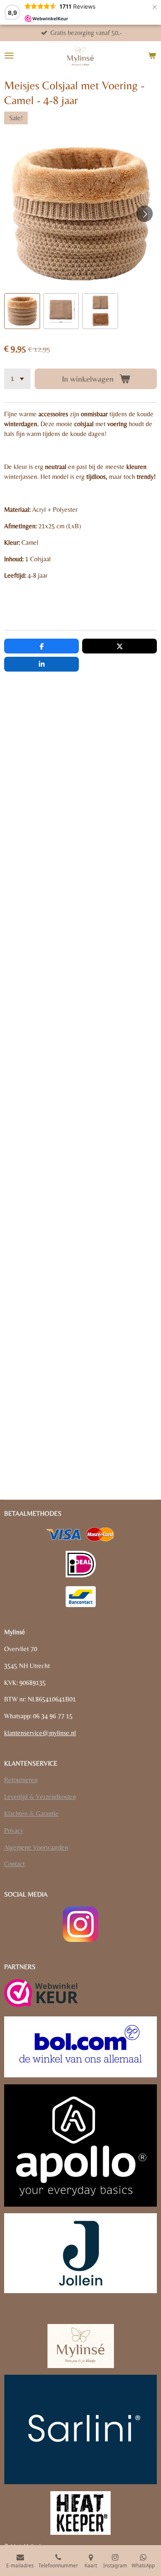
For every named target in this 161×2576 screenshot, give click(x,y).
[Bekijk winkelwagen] (152, 56)
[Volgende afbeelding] (144, 214)
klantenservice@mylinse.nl (40, 1733)
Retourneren (21, 1780)
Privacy (14, 1830)
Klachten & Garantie (31, 1814)
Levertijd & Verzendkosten (40, 1797)
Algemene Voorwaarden (36, 1847)
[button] (22, 311)
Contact (14, 1864)
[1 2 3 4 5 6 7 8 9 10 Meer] (17, 379)
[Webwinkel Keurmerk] (41, 1994)
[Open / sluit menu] (9, 56)
